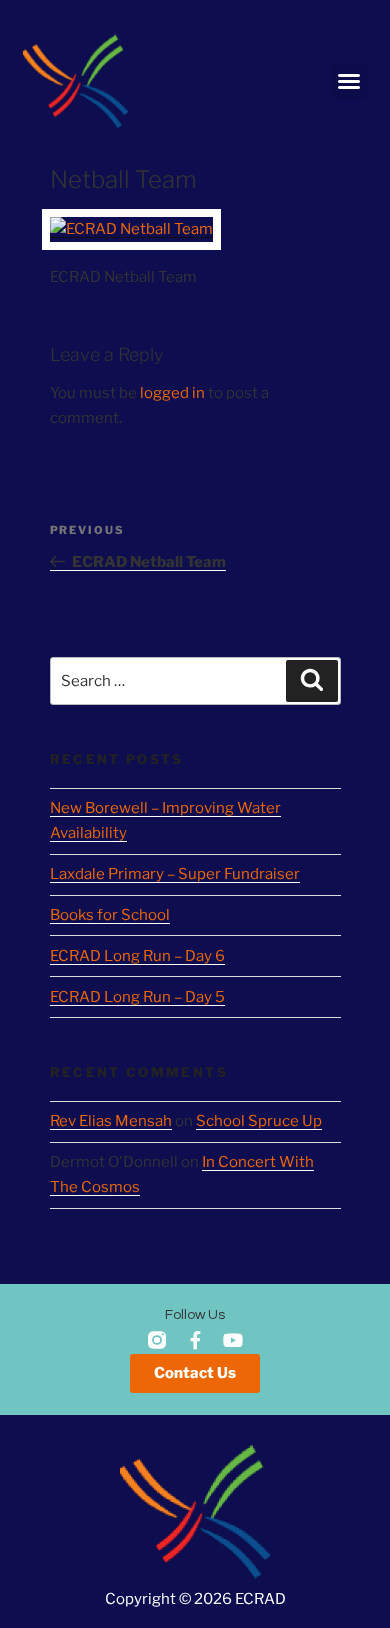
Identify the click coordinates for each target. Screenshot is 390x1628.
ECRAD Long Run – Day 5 (137, 997)
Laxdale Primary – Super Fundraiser (175, 874)
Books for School (110, 915)
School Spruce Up (259, 1121)
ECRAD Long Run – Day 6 (137, 956)
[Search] (312, 681)
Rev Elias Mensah (111, 1121)
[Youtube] (233, 1340)
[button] (349, 81)
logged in (172, 393)
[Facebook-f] (195, 1340)
